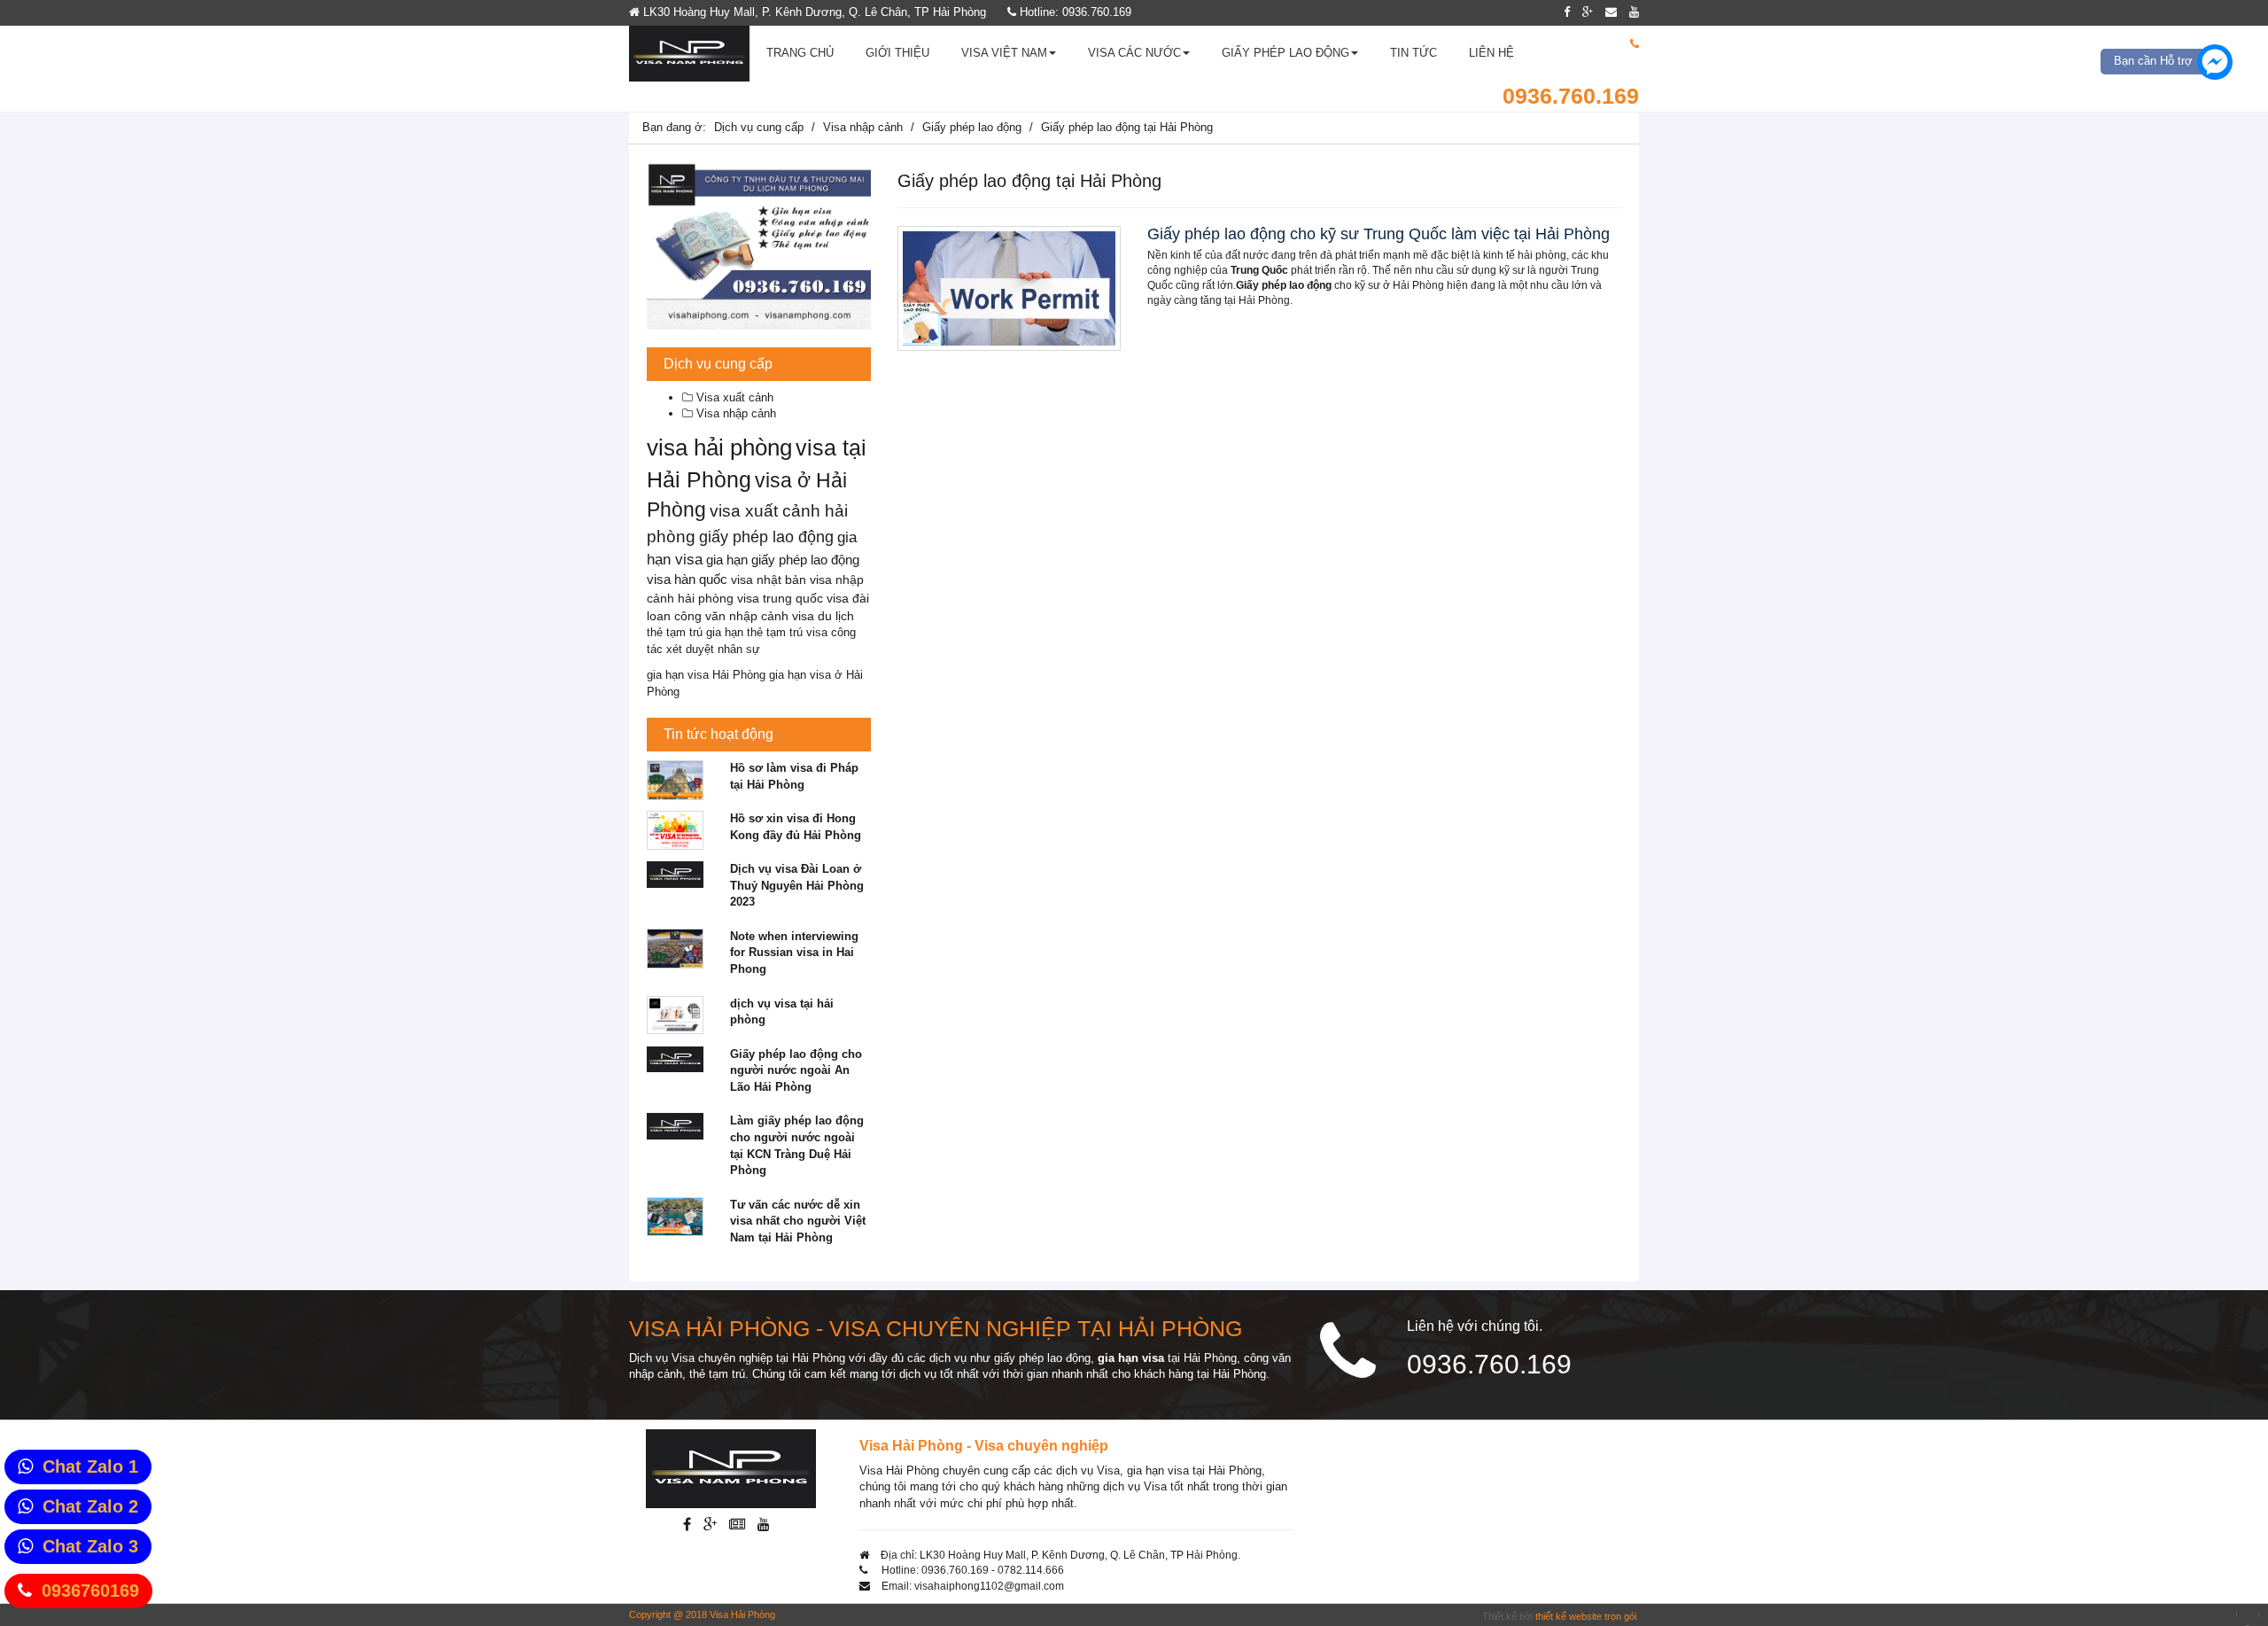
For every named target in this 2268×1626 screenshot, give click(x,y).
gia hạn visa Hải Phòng (706, 675)
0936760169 (90, 1591)
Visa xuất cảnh (733, 397)
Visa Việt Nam (1004, 53)
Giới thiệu (897, 53)
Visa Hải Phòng (742, 1614)
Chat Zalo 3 (90, 1546)
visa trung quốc (780, 598)
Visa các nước (1134, 53)
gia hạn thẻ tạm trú (754, 632)
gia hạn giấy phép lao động (783, 560)
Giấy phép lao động (1285, 53)
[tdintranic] (759, 246)
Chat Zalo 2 (90, 1506)
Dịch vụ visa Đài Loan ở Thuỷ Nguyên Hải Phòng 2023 (797, 885)
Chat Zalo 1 (90, 1467)
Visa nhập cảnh (863, 127)
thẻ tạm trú (675, 632)
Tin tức (1414, 53)
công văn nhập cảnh (731, 616)
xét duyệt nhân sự (713, 649)
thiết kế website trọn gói (1586, 1616)
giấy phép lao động (766, 537)
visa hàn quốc (687, 580)
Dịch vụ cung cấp (759, 127)
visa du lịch (823, 616)
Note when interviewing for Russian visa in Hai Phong (794, 953)
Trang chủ (800, 53)
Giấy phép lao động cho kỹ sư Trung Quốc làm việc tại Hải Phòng (1379, 234)
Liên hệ (1491, 53)
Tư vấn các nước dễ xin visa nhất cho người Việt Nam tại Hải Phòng (798, 1221)
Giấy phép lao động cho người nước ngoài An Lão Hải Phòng (796, 1070)
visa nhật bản (769, 580)
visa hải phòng (719, 447)
